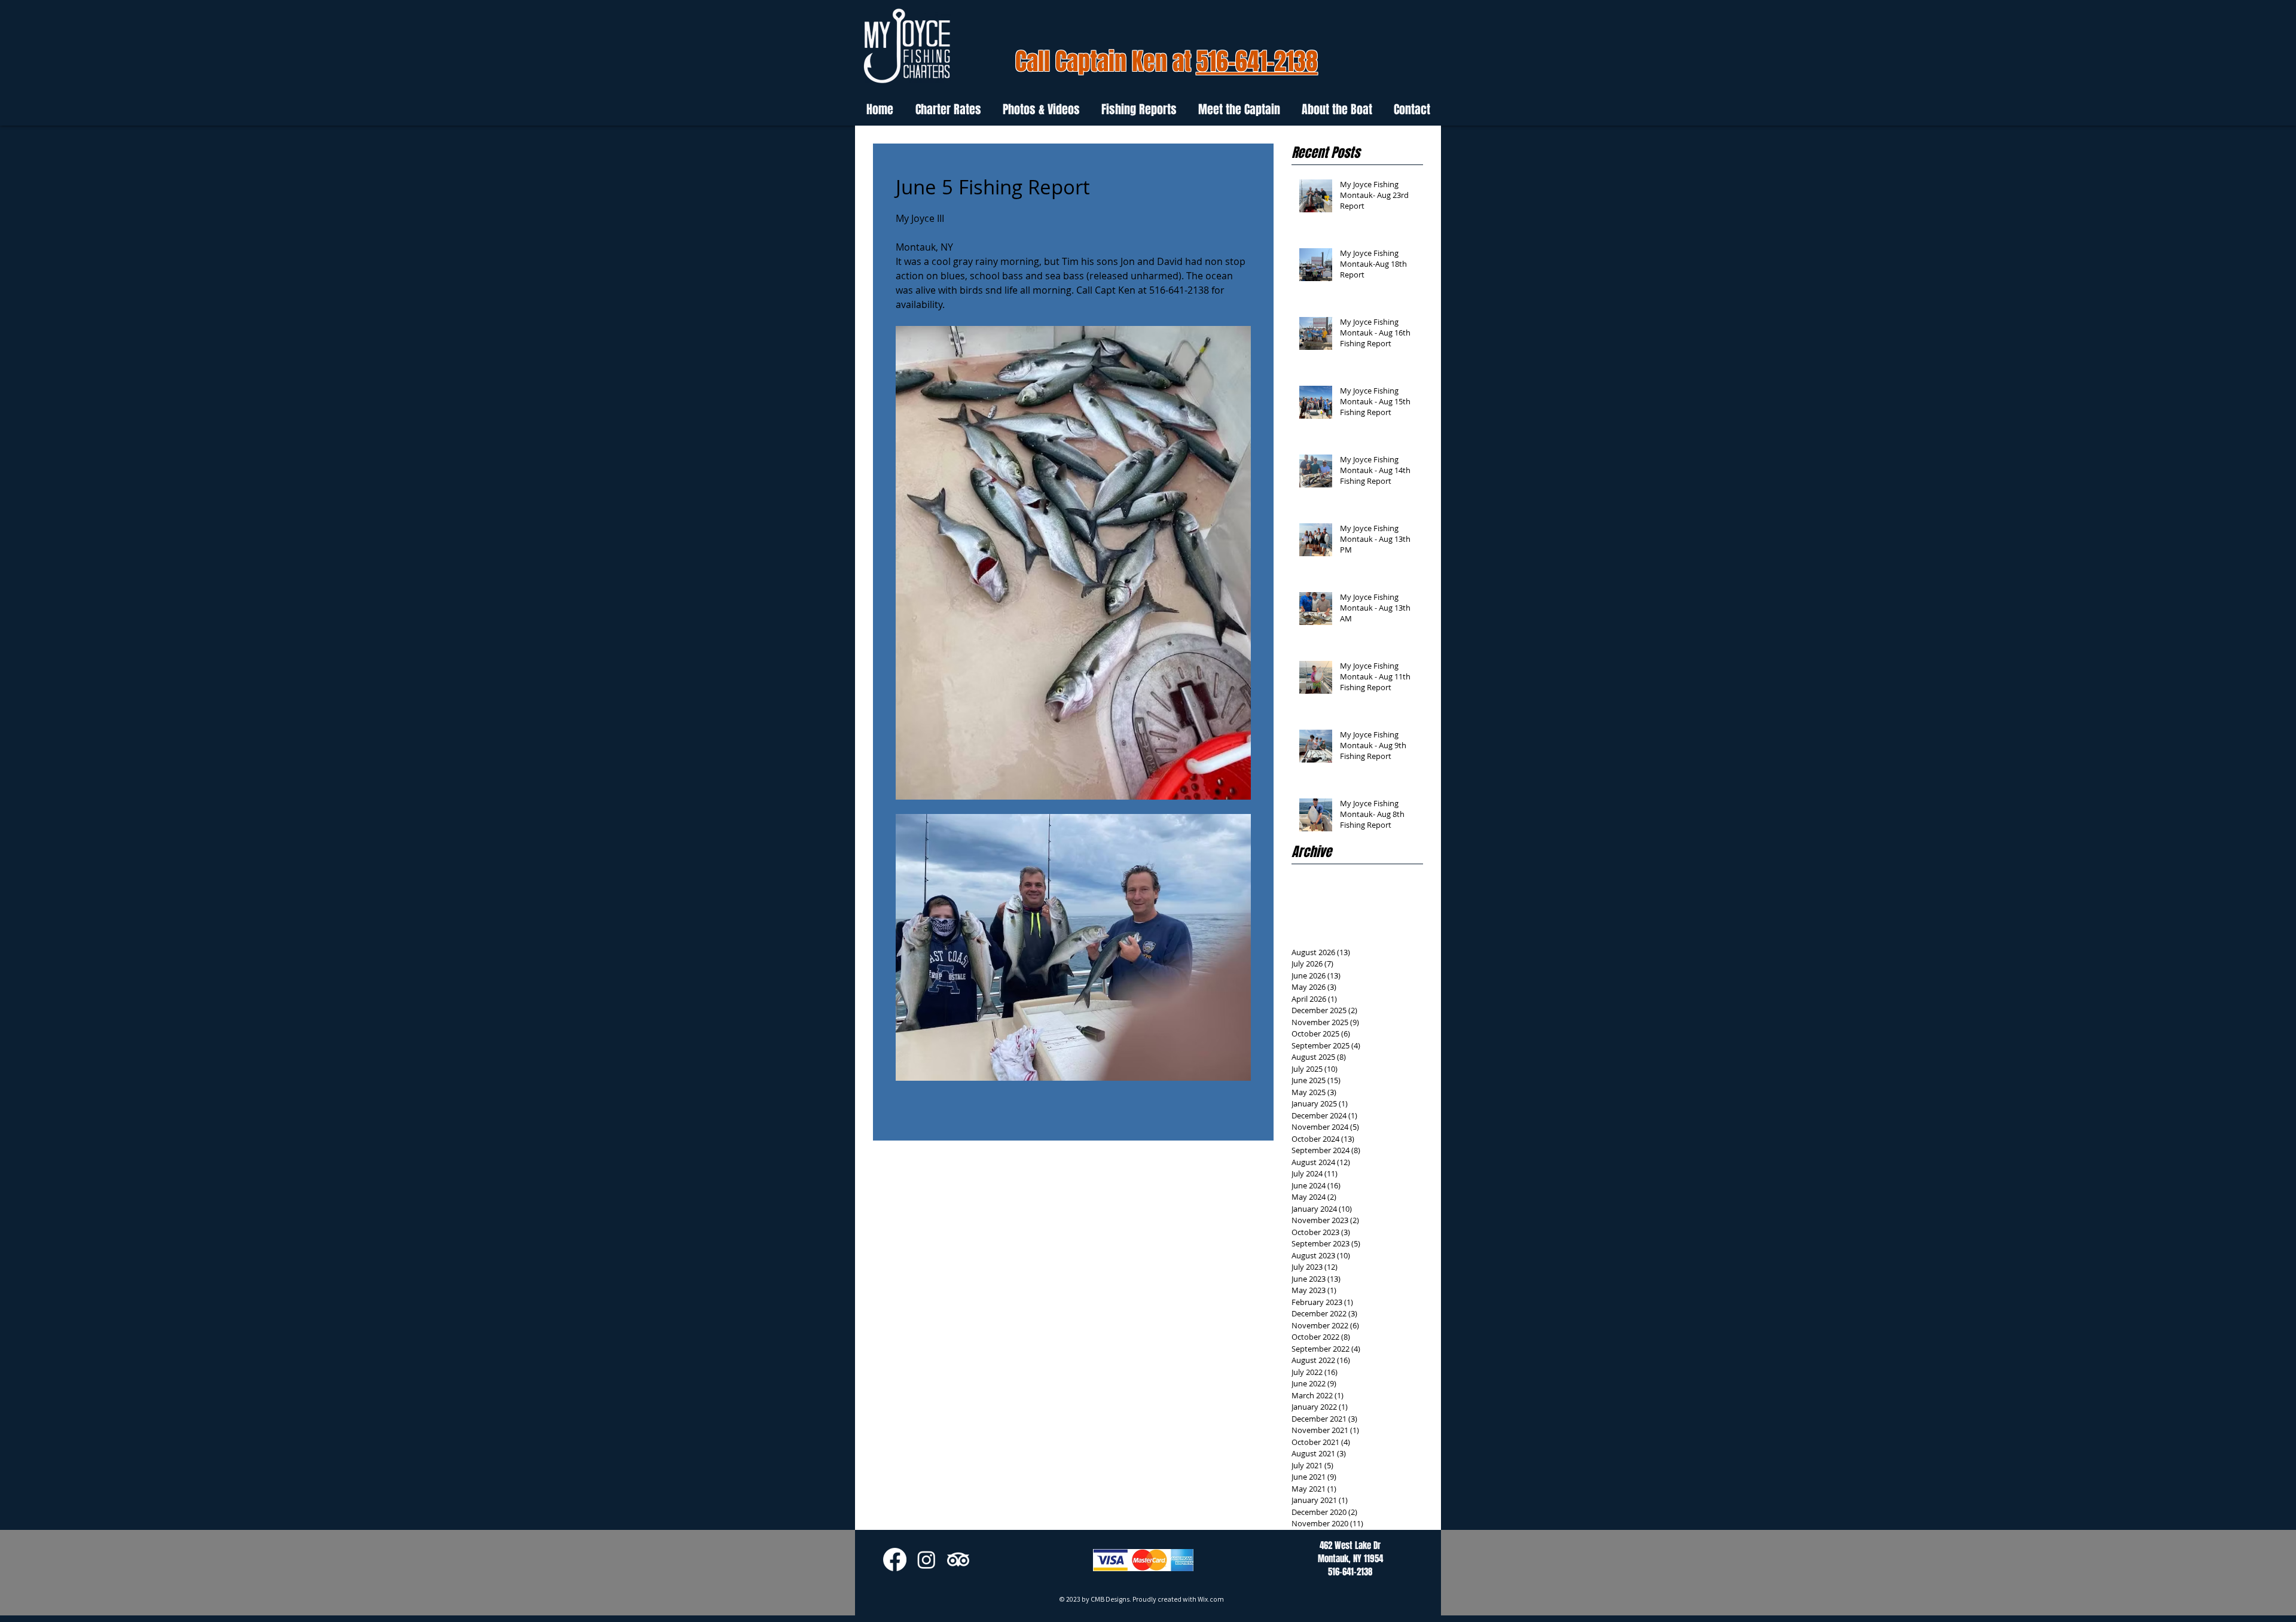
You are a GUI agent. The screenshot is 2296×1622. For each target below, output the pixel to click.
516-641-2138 (1257, 61)
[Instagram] (926, 1560)
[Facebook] (895, 1560)
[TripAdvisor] (958, 1560)
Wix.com (1211, 1599)
